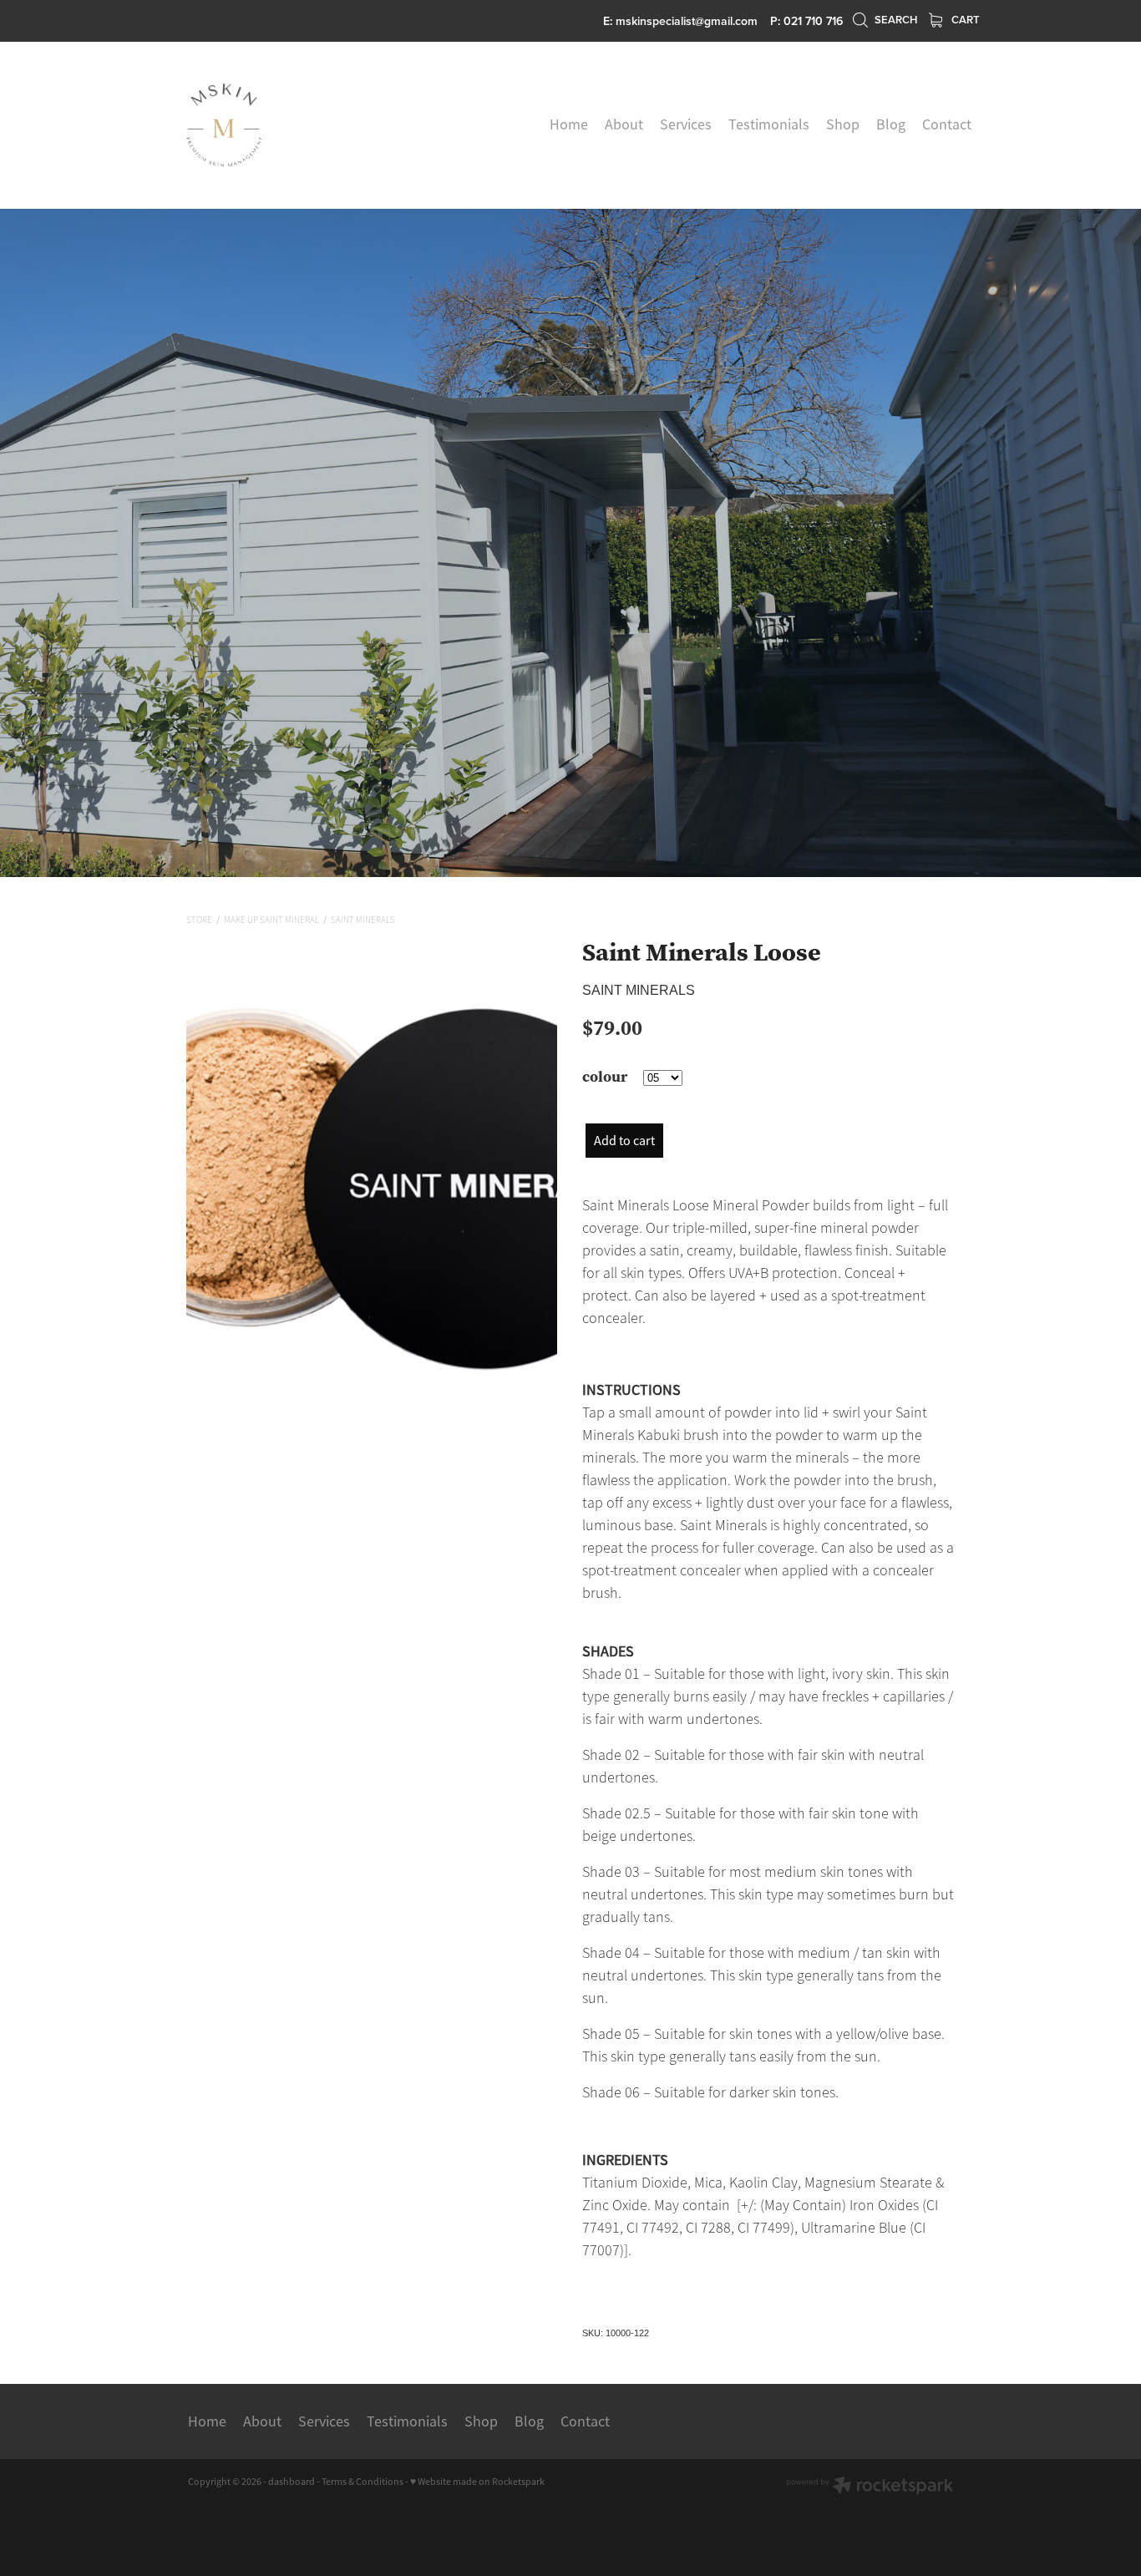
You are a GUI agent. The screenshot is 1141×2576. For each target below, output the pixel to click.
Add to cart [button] (624, 1141)
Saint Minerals (363, 920)
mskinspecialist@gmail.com (687, 21)
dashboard (292, 2482)
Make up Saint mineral (271, 920)
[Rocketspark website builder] (870, 2487)
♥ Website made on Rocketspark (477, 2482)
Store (199, 920)
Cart (964, 20)
